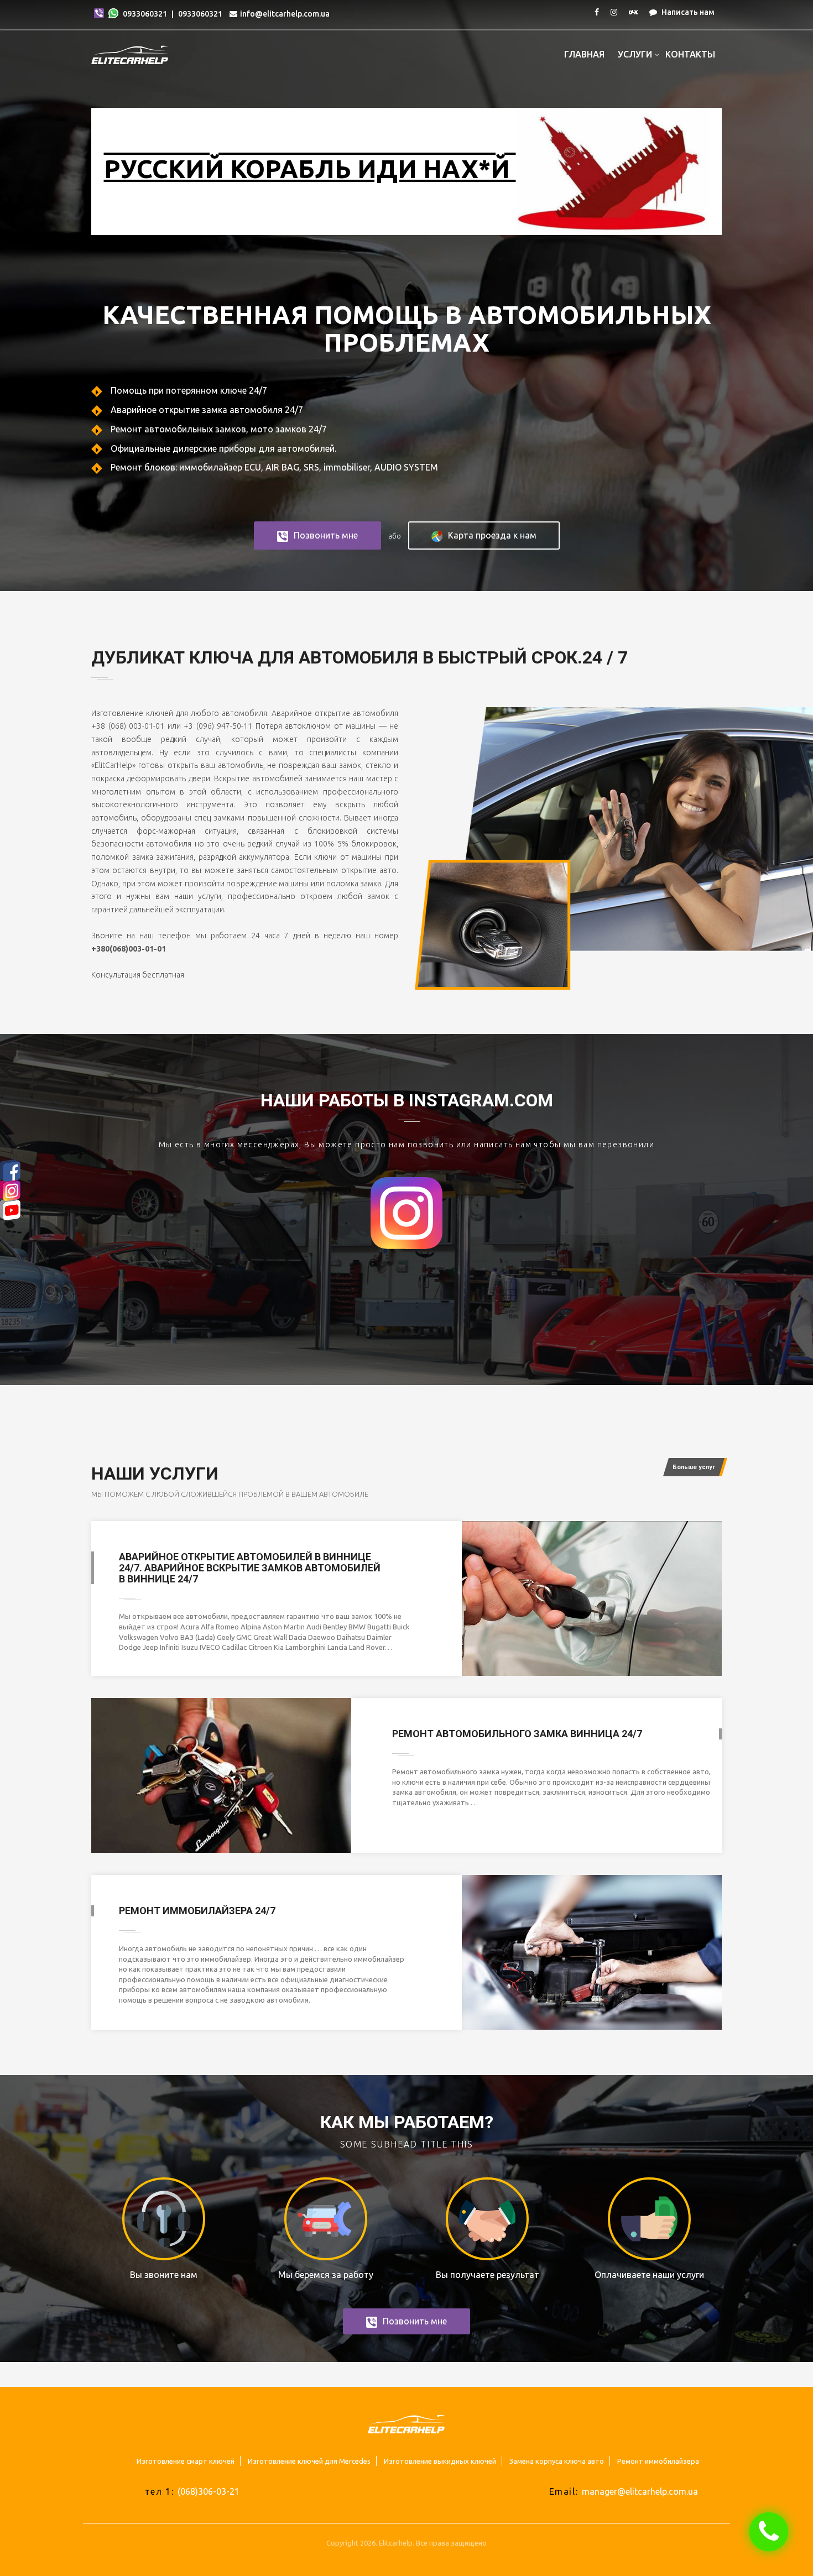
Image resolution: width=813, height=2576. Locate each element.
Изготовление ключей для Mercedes (309, 2461)
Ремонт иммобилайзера (658, 2461)
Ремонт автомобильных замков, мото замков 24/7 (218, 429)
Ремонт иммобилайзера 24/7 (197, 1911)
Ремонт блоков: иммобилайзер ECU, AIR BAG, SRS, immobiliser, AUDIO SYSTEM (273, 467)
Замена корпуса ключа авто (557, 2461)
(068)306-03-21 (209, 2491)
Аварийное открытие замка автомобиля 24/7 (206, 410)
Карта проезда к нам (492, 535)
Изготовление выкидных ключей (440, 2461)
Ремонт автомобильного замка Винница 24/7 (517, 1734)
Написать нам (687, 12)
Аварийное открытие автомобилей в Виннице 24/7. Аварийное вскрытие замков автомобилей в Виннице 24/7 (250, 1568)
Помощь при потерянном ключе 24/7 (188, 390)
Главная (584, 54)
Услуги (635, 54)
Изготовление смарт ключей (186, 2461)
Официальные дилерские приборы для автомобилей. (222, 448)
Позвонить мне (326, 535)
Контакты (690, 54)
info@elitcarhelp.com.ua (285, 14)
